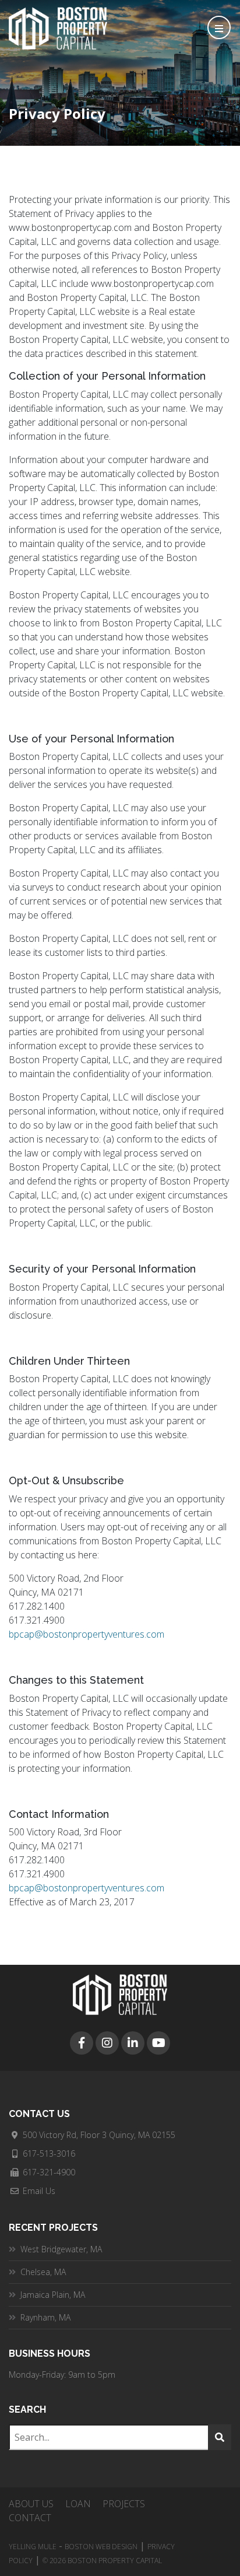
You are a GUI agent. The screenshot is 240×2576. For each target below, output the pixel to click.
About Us (31, 2504)
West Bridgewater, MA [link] (61, 2249)
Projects (124, 2504)
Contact (30, 2518)
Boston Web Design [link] (101, 2547)
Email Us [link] (39, 2191)
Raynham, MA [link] (45, 2317)
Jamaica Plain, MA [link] (53, 2295)
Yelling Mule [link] (33, 2547)
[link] (82, 2043)
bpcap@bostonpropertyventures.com (87, 1634)
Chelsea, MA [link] (43, 2272)
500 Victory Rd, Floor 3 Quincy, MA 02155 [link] (99, 2135)
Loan (78, 2504)
